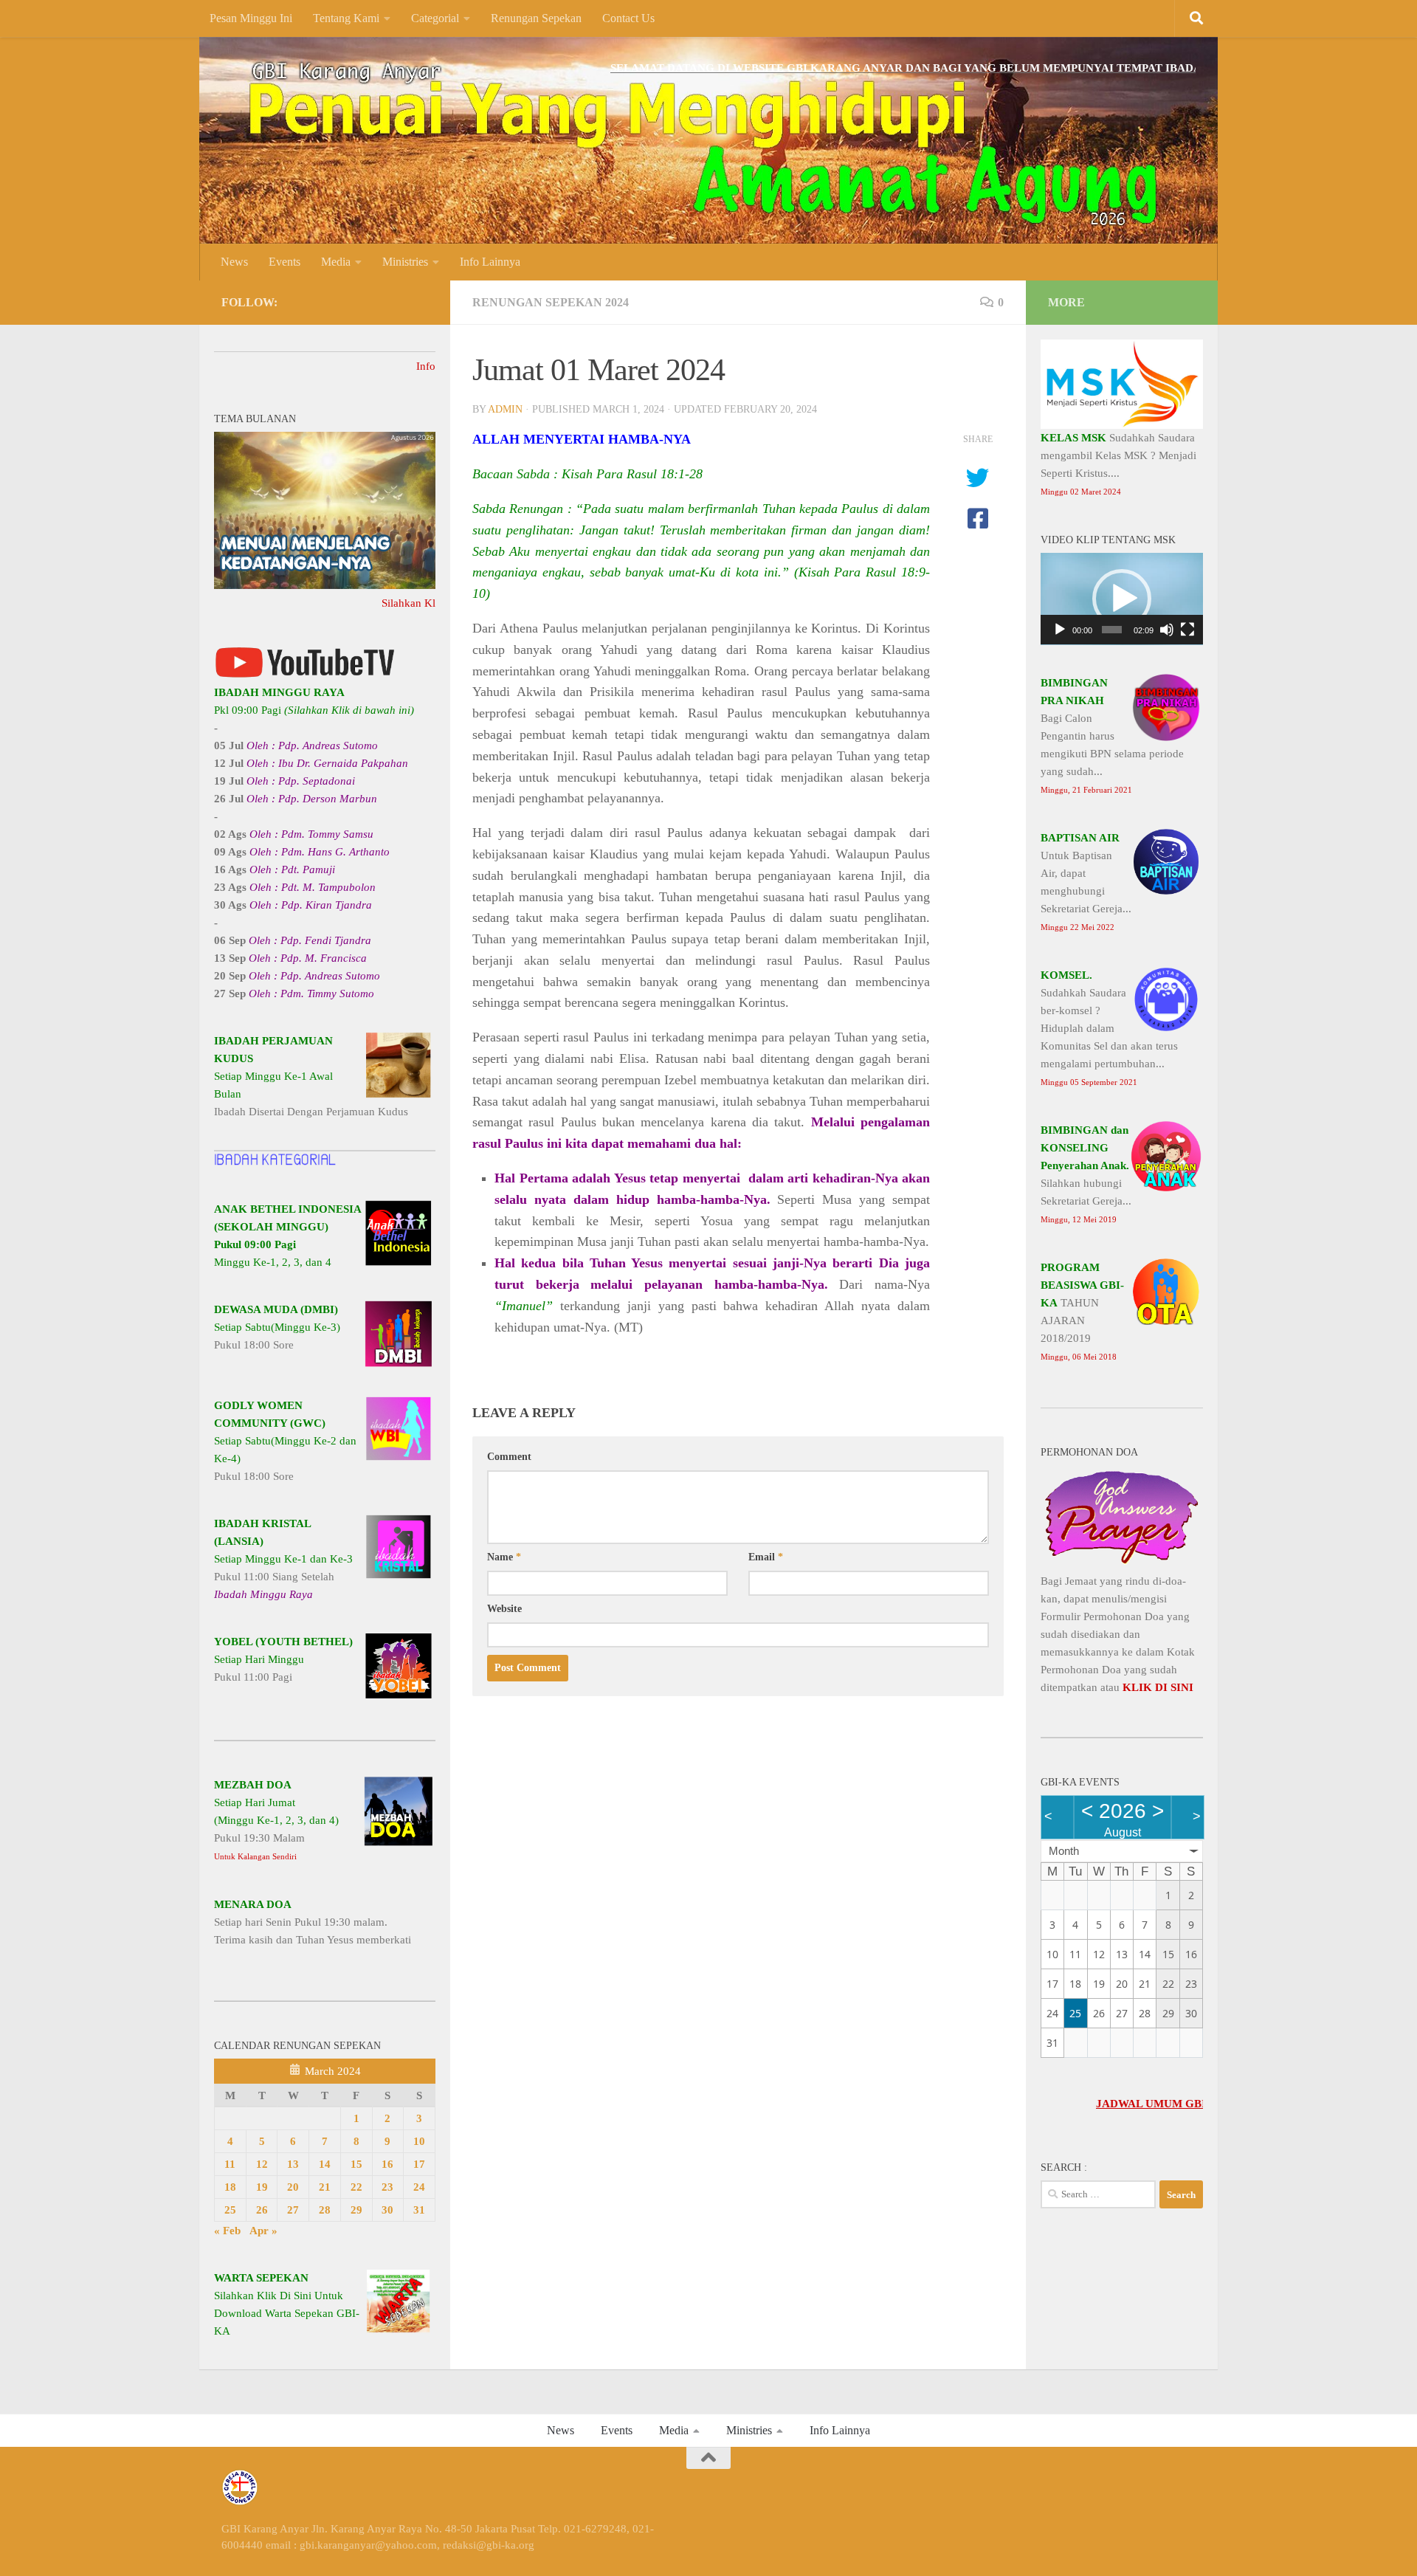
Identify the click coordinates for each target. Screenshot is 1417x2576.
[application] (1122, 599)
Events (285, 262)
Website (504, 1609)
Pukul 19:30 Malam (276, 1820)
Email (766, 1557)
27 (293, 2210)
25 (230, 2210)
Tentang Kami (346, 18)
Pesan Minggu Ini (251, 18)
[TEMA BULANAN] (325, 585)
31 (419, 2210)
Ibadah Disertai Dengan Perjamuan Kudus (311, 1076)
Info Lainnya (490, 262)
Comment (509, 1457)
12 (262, 2164)
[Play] (1060, 630)
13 (293, 2164)
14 (325, 2164)
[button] (1122, 599)
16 (387, 2164)
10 (419, 2141)
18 (230, 2187)
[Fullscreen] (1187, 630)
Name (504, 1557)
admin (505, 409)
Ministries (405, 262)
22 (356, 2187)
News (234, 262)
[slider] (1112, 630)
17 (419, 2164)
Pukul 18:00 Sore (277, 1327)
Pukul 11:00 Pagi (283, 1659)
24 (419, 2187)
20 (293, 2187)
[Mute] (1167, 630)
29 (356, 2210)
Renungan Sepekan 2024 (551, 302)
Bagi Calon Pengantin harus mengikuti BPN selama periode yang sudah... (1112, 736)
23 (387, 2187)
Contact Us (628, 18)
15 (356, 2164)
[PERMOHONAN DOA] (1122, 1563)
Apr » (263, 2231)
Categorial (435, 18)
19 (262, 2187)
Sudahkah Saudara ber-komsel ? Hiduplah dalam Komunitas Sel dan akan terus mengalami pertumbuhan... (1109, 1028)
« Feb (227, 2231)
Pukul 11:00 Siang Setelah (283, 1559)
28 (325, 2210)
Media (336, 262)
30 (387, 2210)
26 (262, 2210)
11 (230, 2164)
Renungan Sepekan (536, 18)
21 (325, 2187)
